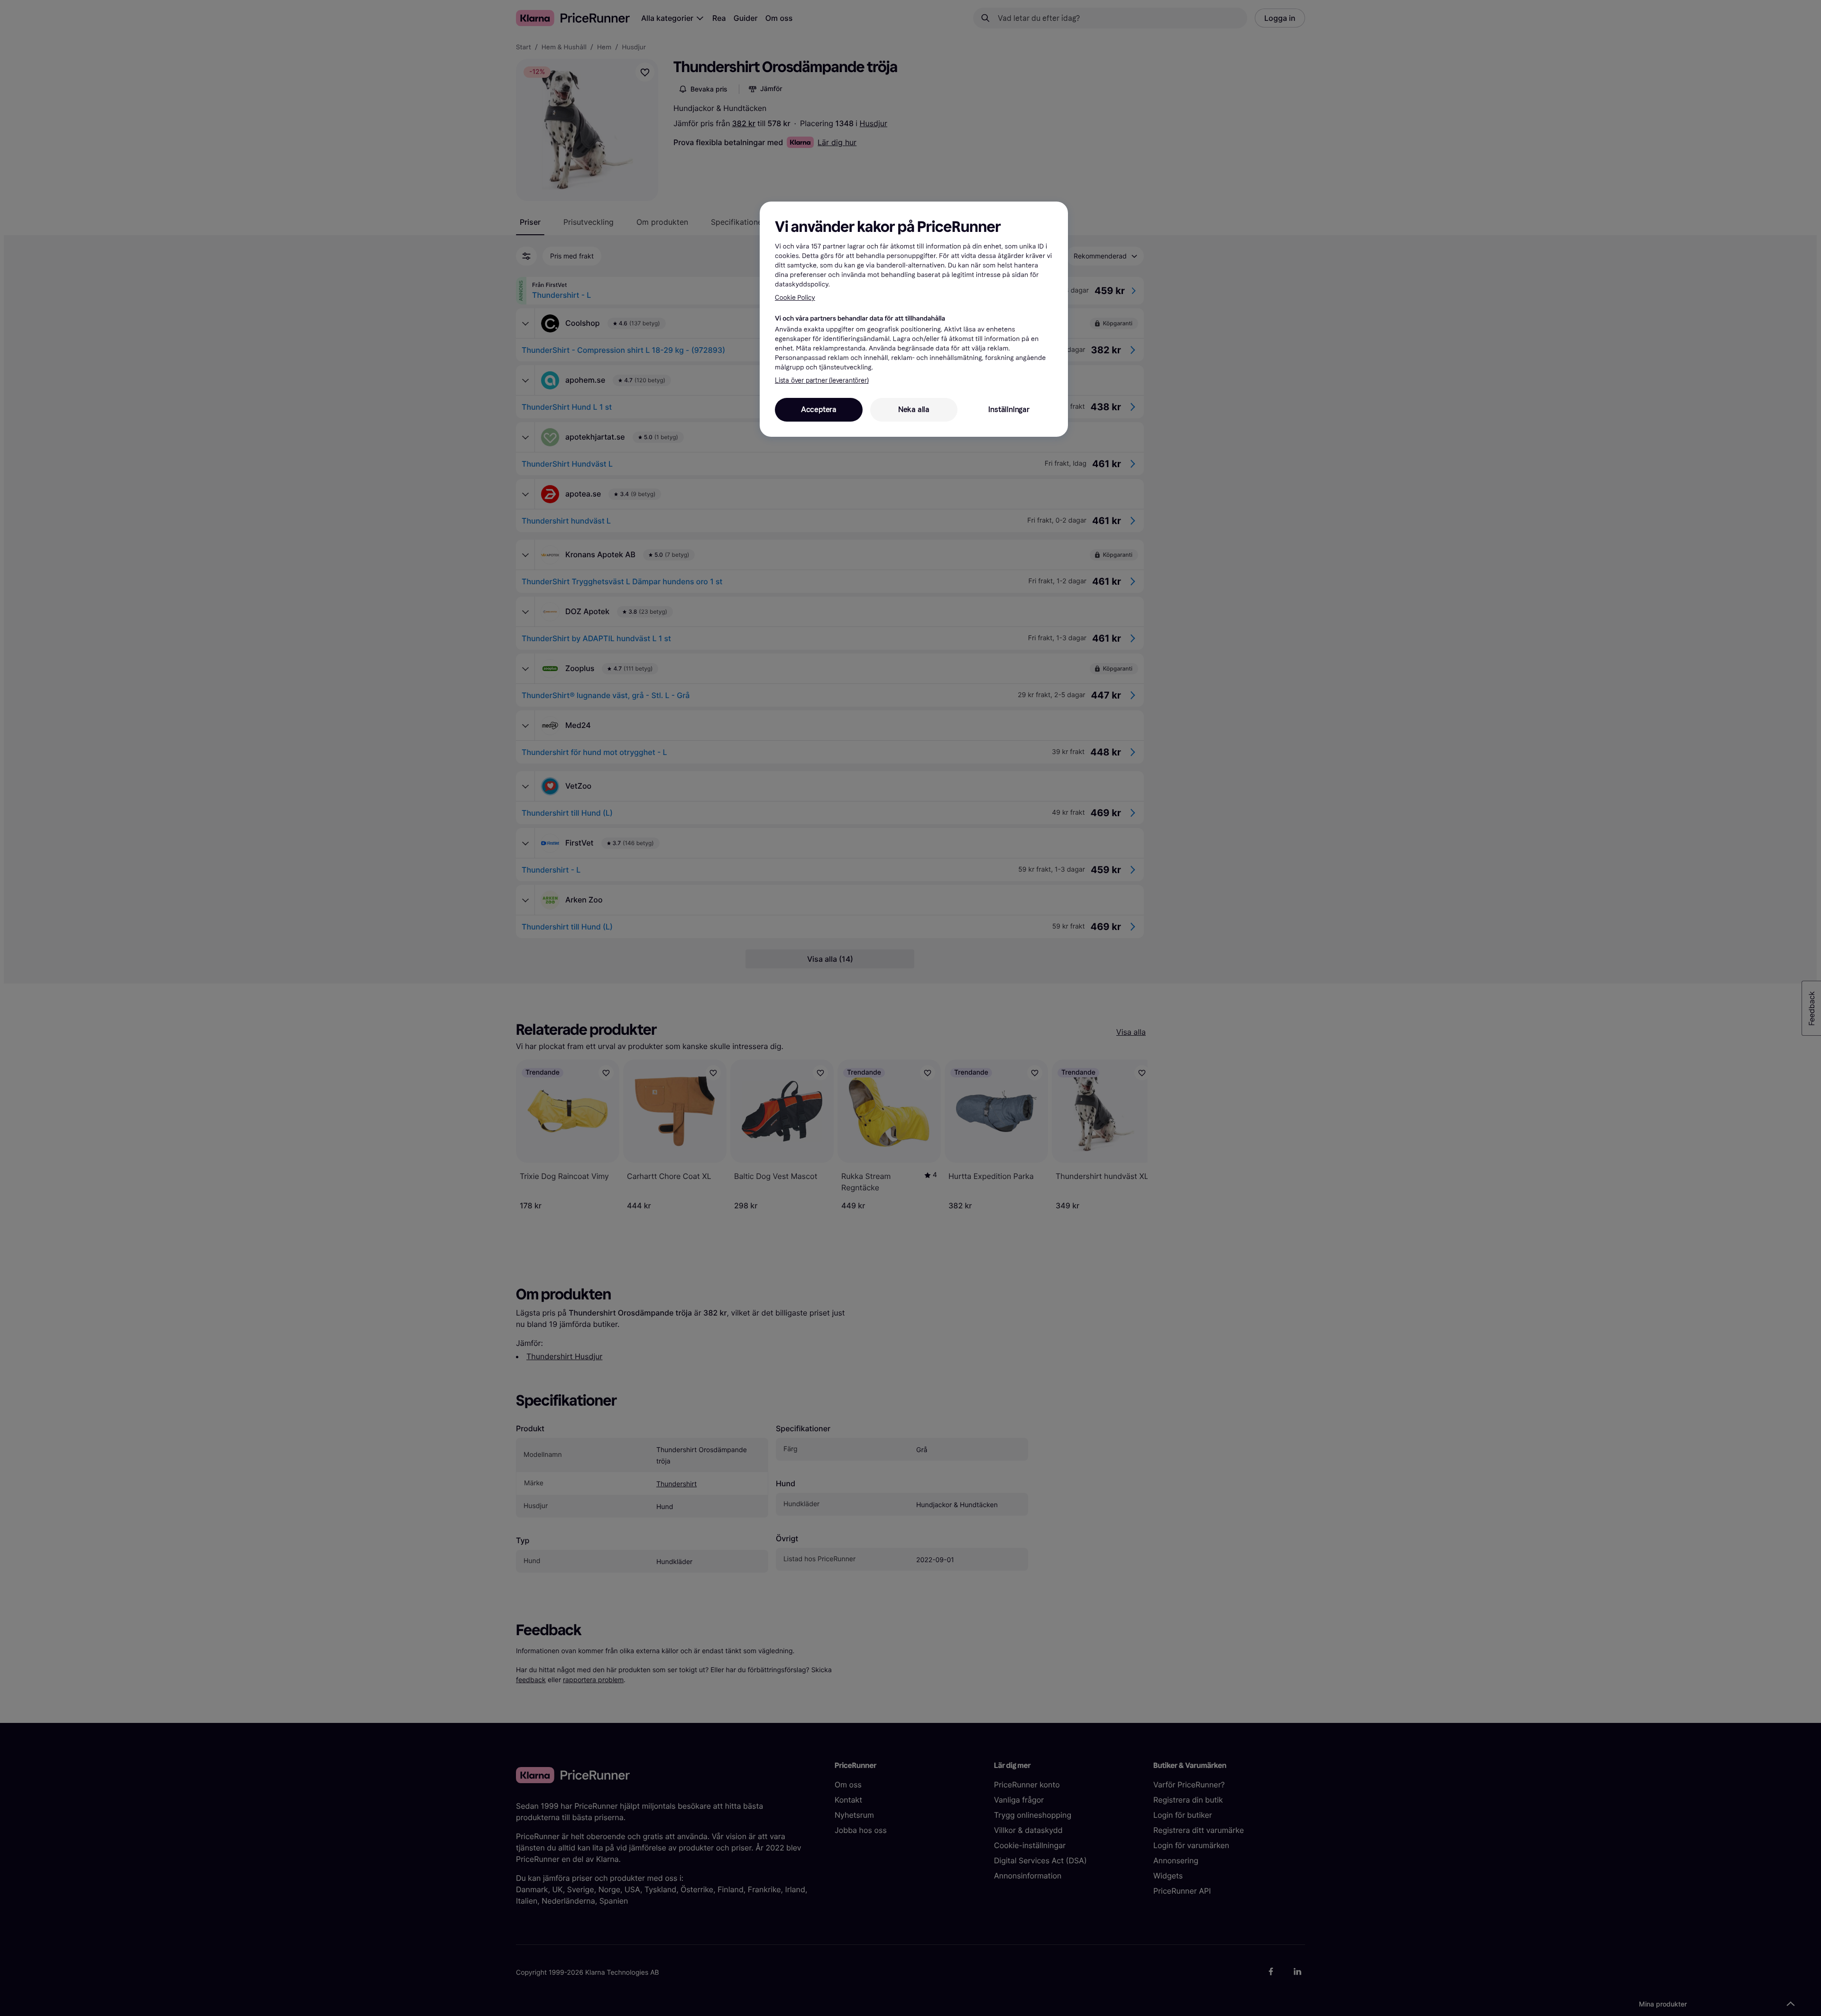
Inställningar (1009, 410)
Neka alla (914, 410)
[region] (914, 319)
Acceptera (819, 410)
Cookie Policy (795, 298)
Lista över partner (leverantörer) (822, 381)
